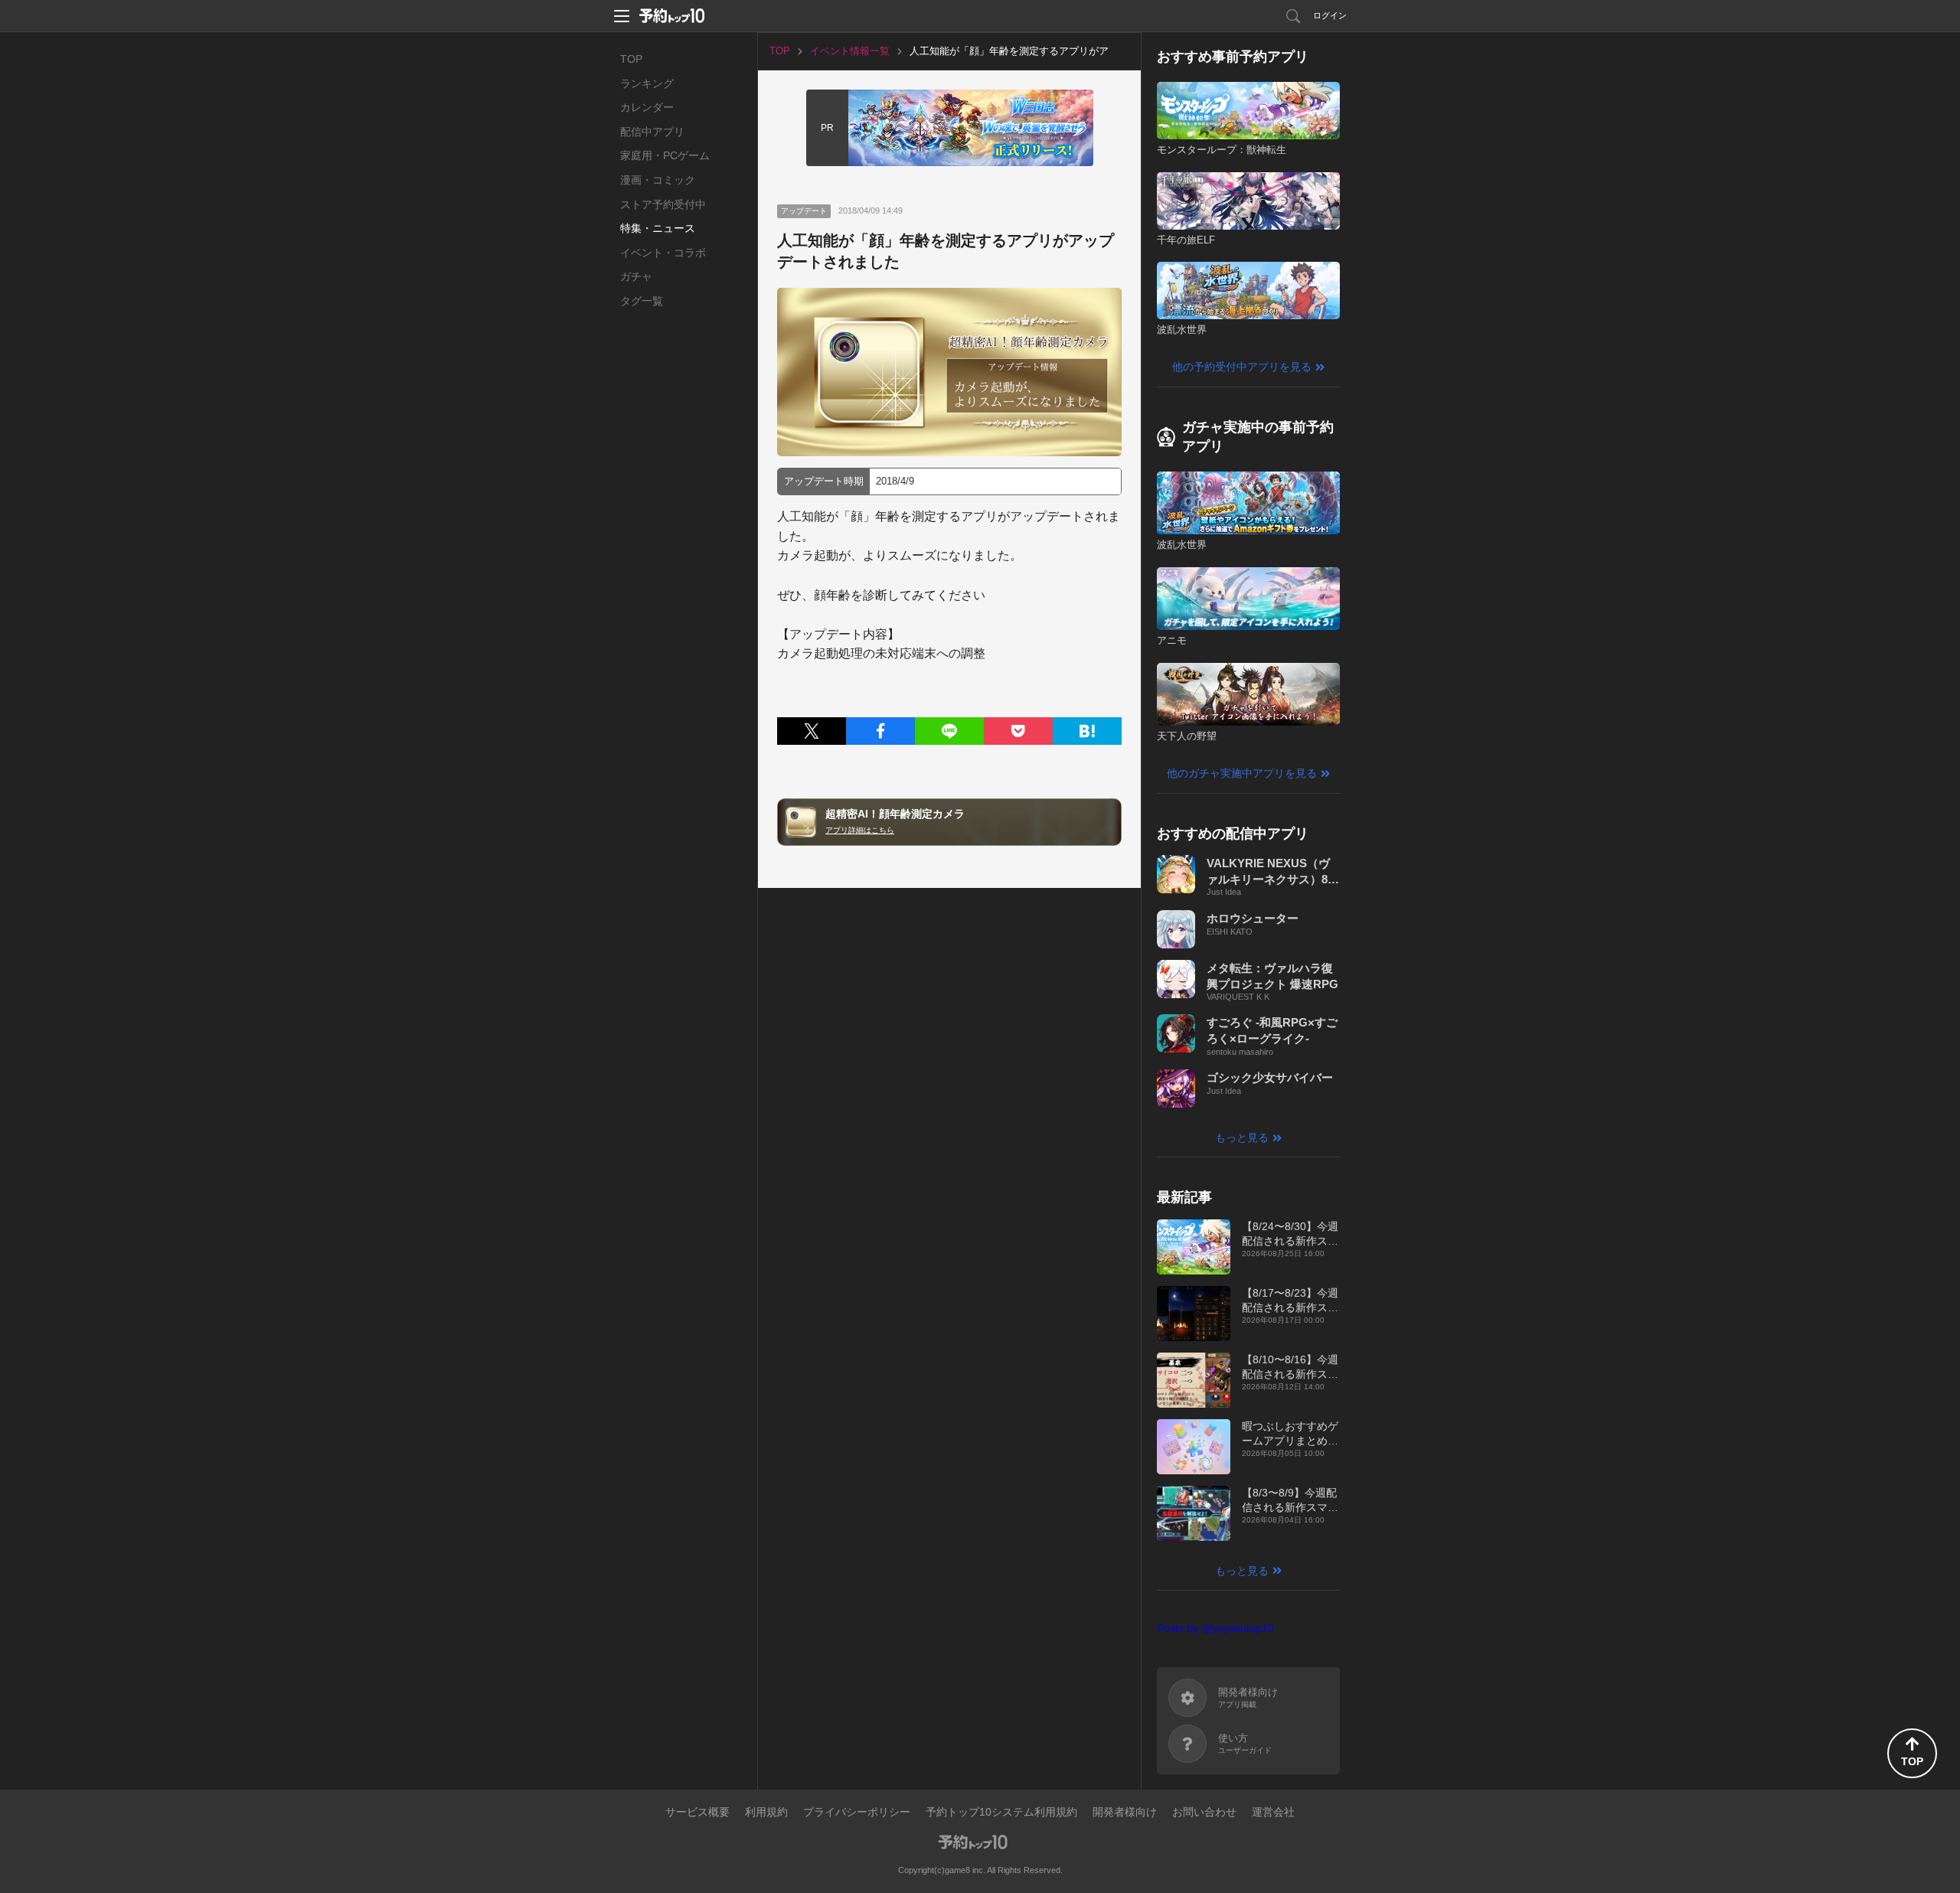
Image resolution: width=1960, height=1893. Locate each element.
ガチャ (636, 276)
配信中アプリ (652, 132)
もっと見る (1242, 1137)
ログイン (1330, 15)
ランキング (647, 83)
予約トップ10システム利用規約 (1001, 1812)
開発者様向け (1125, 1812)
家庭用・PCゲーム (665, 155)
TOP (631, 59)
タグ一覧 (642, 301)
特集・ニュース (658, 228)
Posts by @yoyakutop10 (1215, 1628)
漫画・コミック (658, 180)
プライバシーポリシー (857, 1812)
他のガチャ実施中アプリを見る (1242, 773)
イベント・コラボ (663, 253)
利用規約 (766, 1812)
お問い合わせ (1204, 1812)
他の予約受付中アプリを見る (1242, 367)
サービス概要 (697, 1812)
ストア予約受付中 (663, 204)
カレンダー (647, 107)
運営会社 (1273, 1812)
